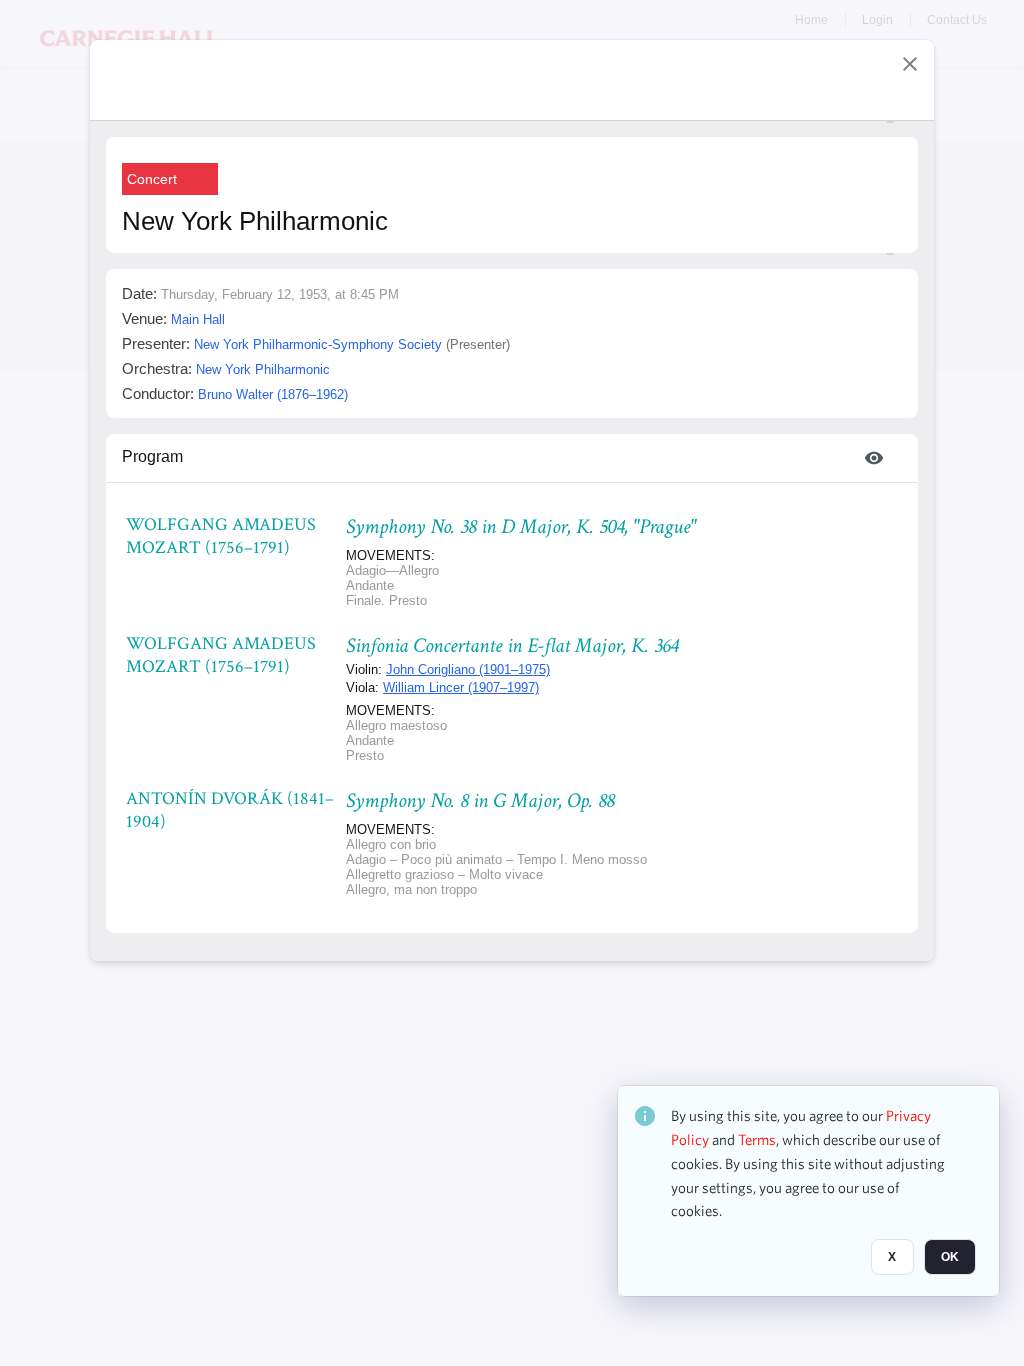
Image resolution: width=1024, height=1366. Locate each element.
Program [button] (152, 456)
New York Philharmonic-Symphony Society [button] (318, 344)
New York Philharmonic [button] (263, 369)
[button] (910, 64)
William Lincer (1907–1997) (461, 687)
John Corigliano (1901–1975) (468, 669)
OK (950, 1257)
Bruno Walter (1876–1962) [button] (273, 394)
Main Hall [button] (198, 319)
